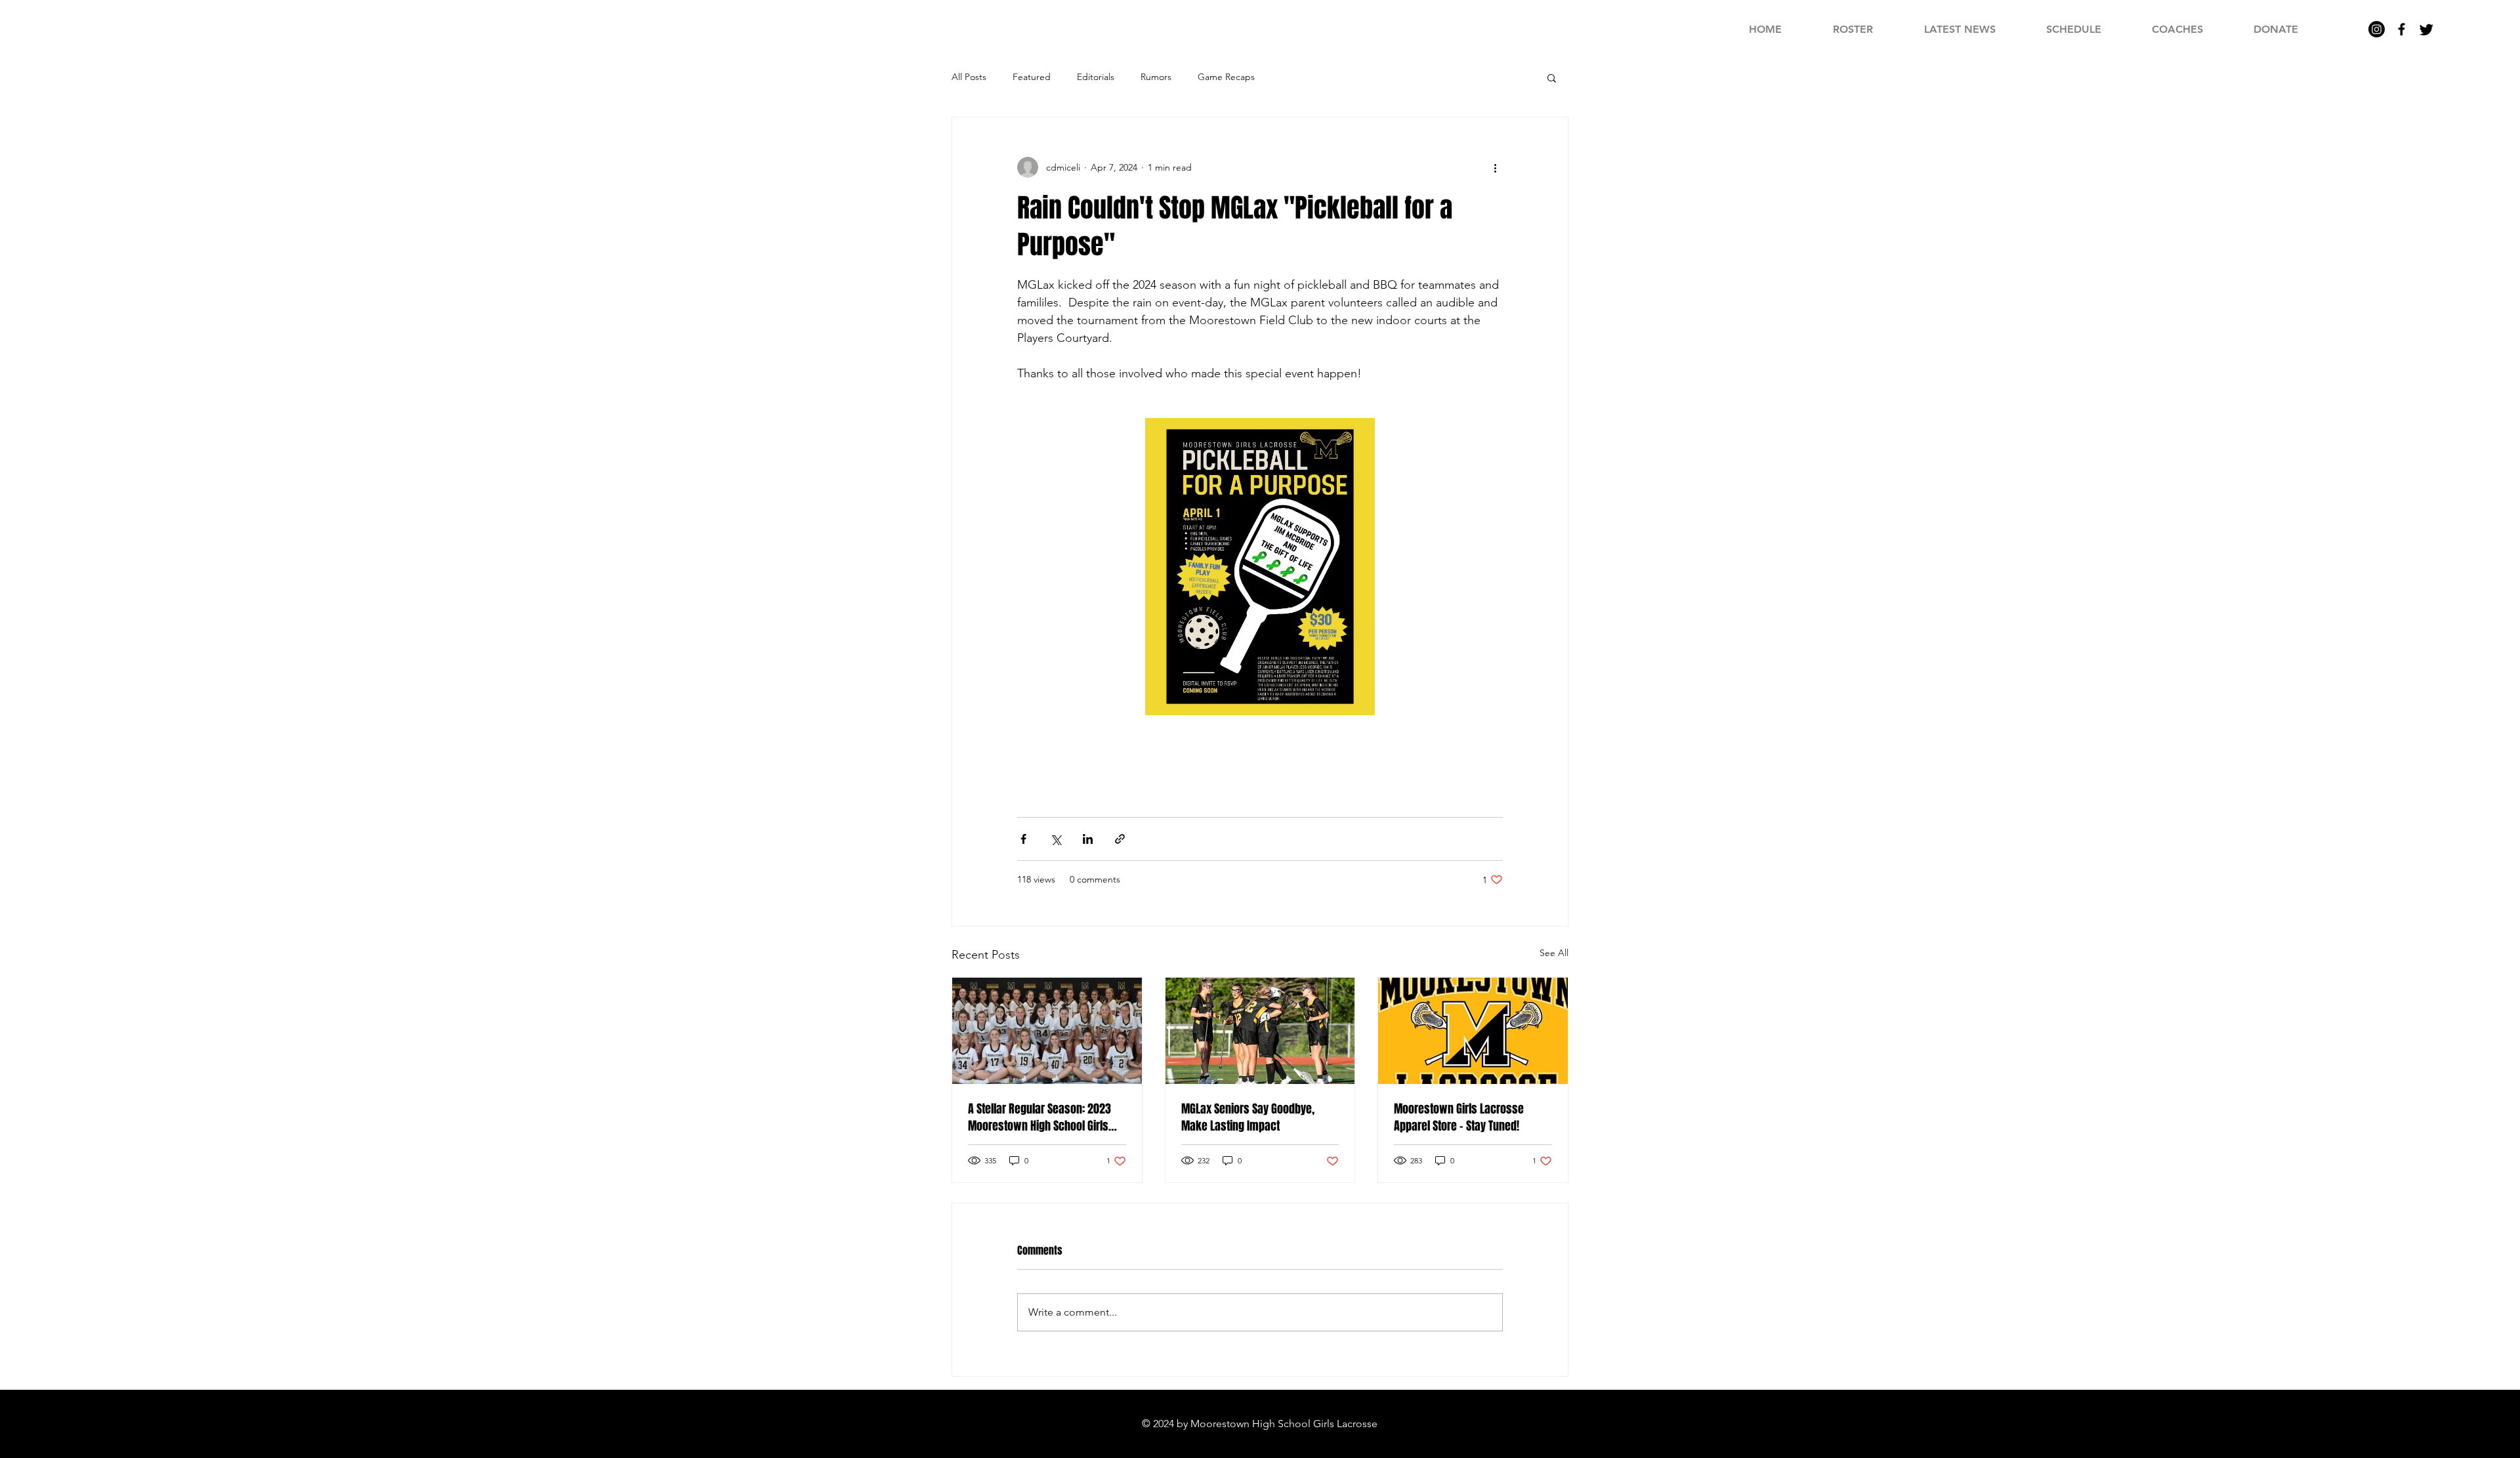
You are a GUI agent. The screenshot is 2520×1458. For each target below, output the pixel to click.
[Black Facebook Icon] (2402, 29)
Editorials (1096, 77)
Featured (1032, 77)
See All (1554, 953)
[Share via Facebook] (1023, 839)
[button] (1552, 77)
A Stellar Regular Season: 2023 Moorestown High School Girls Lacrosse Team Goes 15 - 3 (1039, 1117)
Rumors (1156, 77)
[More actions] (1495, 167)
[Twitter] (2426, 29)
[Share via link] (1120, 839)
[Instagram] (2377, 29)
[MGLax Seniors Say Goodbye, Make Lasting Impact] (1260, 1031)
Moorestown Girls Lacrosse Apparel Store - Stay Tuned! (1459, 1117)
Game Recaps (1226, 77)
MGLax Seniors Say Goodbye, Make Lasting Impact (1248, 1117)
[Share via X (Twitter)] (1056, 839)
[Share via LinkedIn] (1088, 839)
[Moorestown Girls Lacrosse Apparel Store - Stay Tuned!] (1473, 1031)
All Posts (969, 77)
